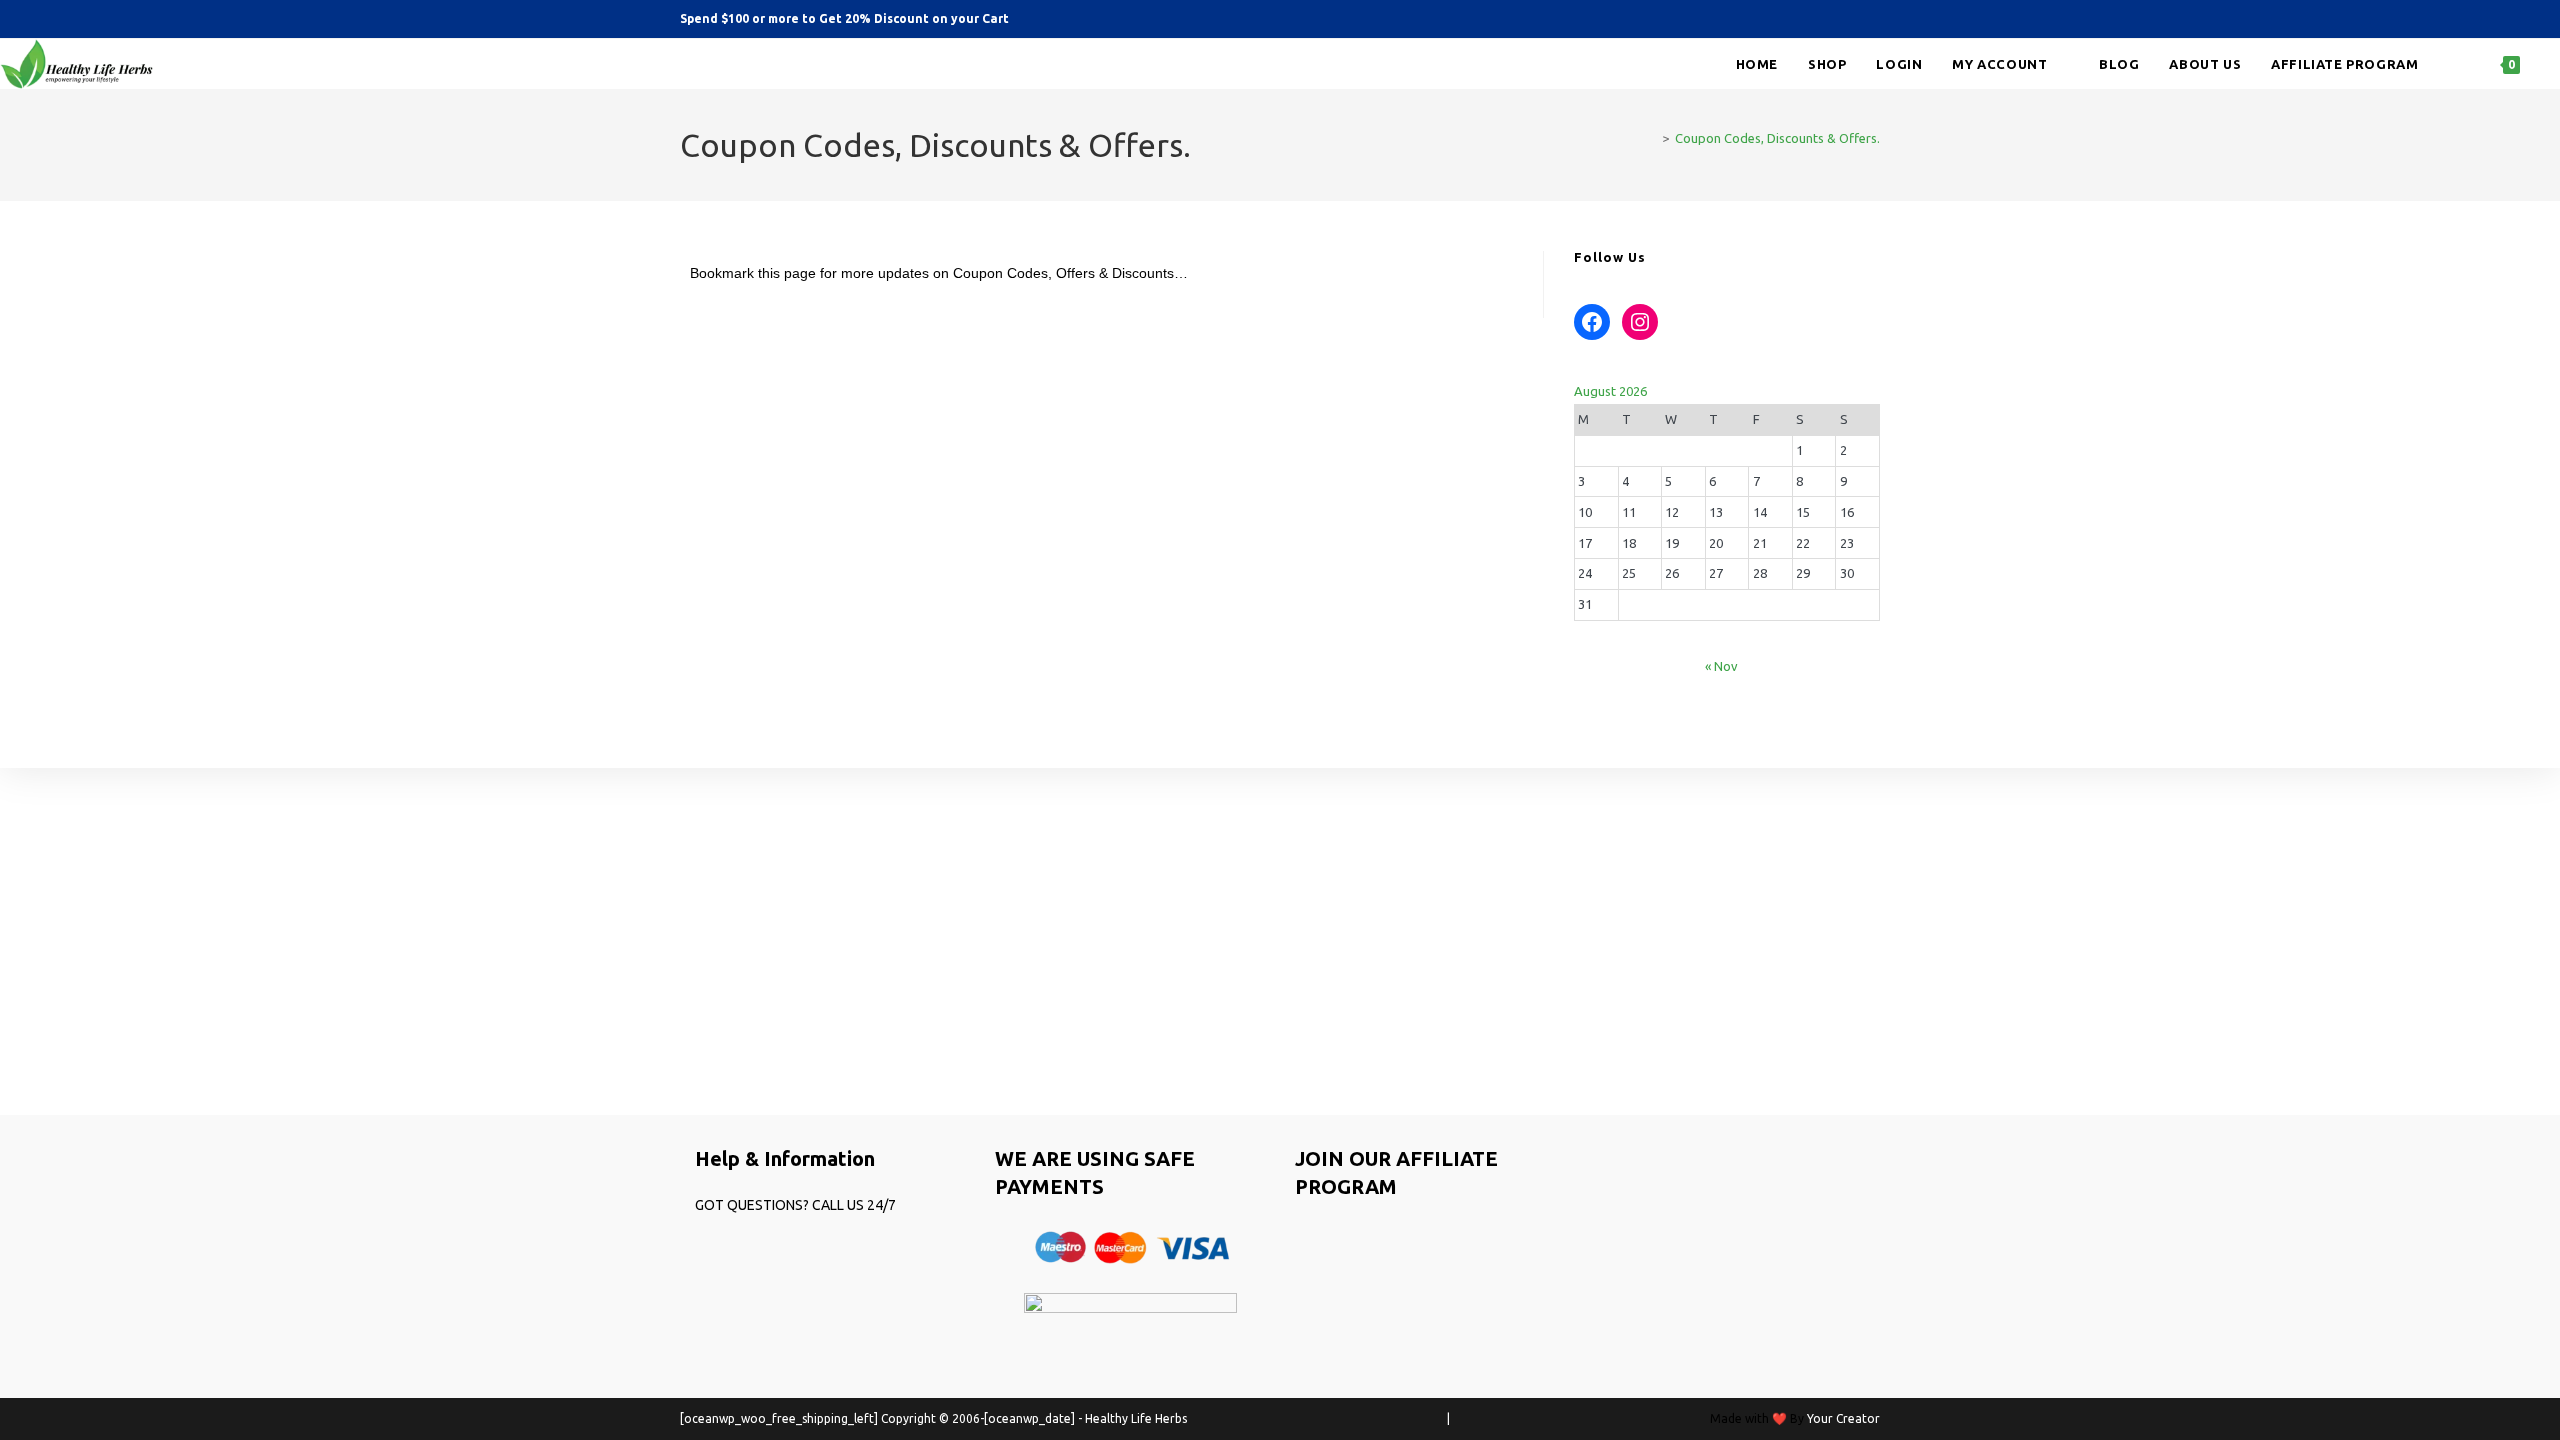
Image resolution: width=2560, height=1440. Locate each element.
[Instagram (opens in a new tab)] (1844, 19)
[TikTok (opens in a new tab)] (1869, 19)
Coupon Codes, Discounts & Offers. (1777, 138)
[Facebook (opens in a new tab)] (1816, 19)
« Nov (1721, 666)
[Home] (1651, 138)
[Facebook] (1592, 322)
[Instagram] (1640, 322)
